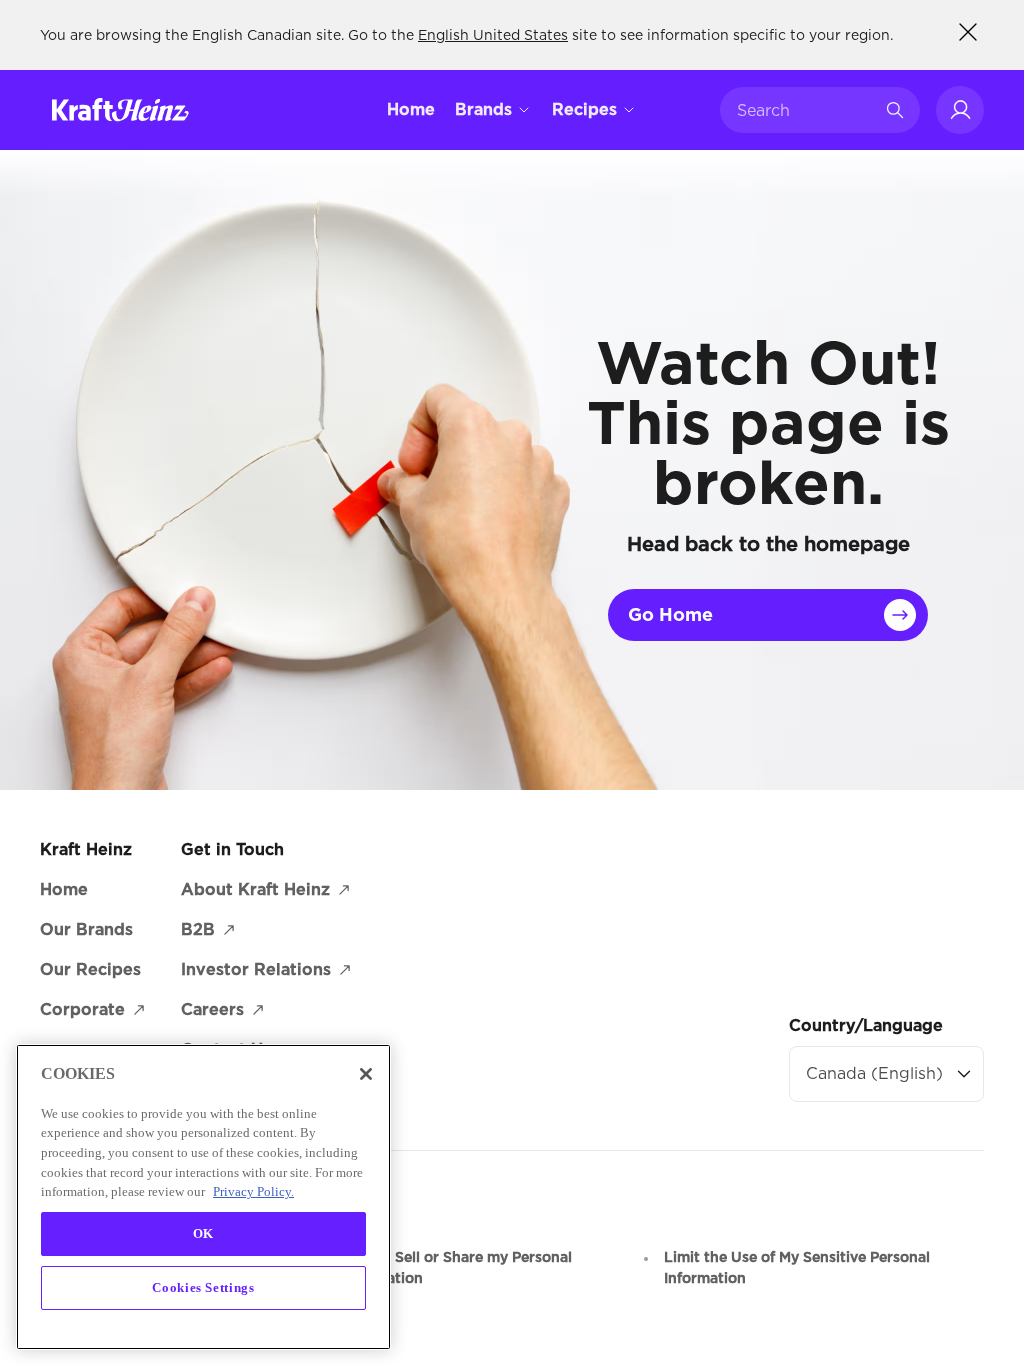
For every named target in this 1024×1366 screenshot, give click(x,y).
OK (203, 1233)
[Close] (366, 1074)
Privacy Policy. (253, 1191)
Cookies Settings (203, 1287)
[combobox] (805, 110)
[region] (203, 1197)
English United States (493, 35)
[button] (960, 110)
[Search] (895, 110)
